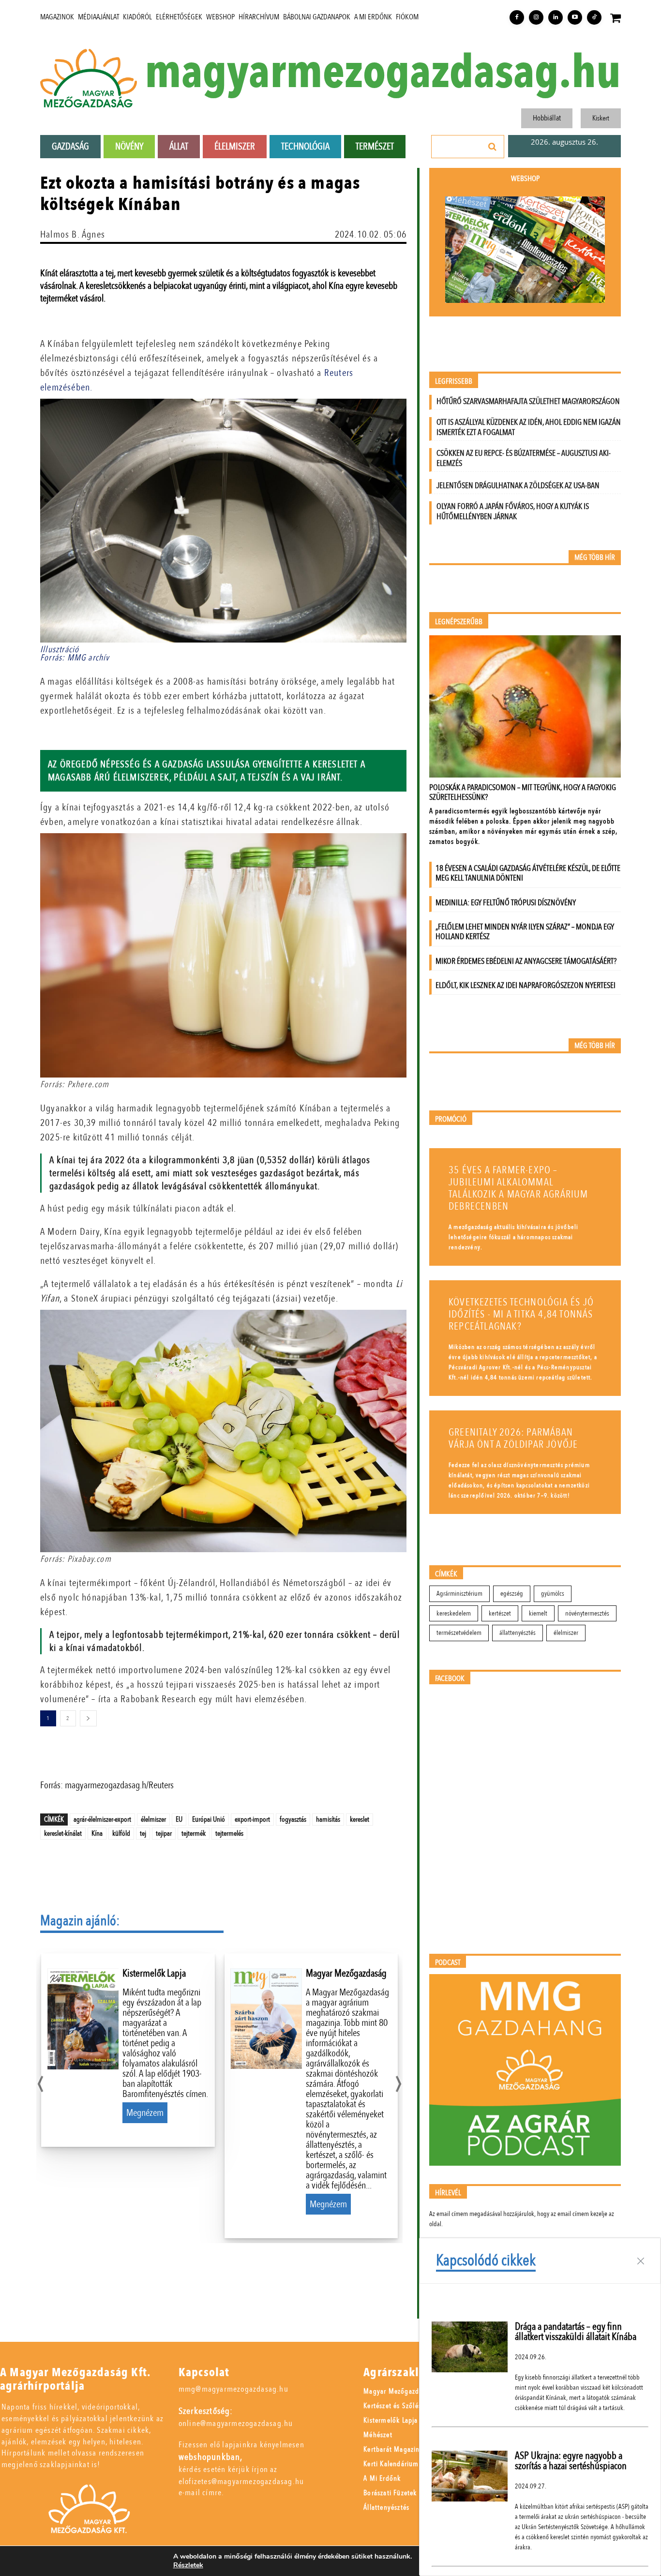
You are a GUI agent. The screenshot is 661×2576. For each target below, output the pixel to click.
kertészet (500, 1613)
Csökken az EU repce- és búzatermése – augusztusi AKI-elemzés (524, 458)
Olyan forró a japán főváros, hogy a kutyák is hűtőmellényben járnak (513, 511)
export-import (252, 1819)
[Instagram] (536, 17)
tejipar (164, 1833)
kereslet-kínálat (63, 1833)
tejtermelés (229, 1833)
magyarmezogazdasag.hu (383, 73)
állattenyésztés (518, 1633)
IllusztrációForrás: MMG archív (75, 654)
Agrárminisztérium (459, 1594)
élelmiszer (153, 1819)
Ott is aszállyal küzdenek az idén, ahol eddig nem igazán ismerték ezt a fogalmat (529, 427)
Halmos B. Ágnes (73, 234)
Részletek (188, 2565)
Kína (97, 1833)
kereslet (360, 1819)
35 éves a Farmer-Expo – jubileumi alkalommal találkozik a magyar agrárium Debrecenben (518, 1188)
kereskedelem (454, 1613)
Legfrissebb (454, 382)
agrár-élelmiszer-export (102, 1819)
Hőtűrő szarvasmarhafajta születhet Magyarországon (528, 401)
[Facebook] (517, 17)
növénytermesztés (587, 1613)
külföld (121, 1833)
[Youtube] (575, 17)
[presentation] (40, 2081)
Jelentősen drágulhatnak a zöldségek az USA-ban (518, 486)
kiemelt (538, 1613)
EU (179, 1819)
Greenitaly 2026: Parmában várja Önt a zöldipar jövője (513, 1438)
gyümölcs (553, 1594)
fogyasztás (293, 1819)
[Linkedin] (556, 17)
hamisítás (328, 1819)
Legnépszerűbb (459, 622)
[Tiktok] (594, 17)
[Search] (493, 147)
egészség (512, 1594)
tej (143, 1833)
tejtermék (194, 1833)
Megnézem (145, 2113)
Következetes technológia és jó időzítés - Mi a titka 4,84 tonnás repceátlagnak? (521, 1314)
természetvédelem (459, 1633)
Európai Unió (209, 1819)
